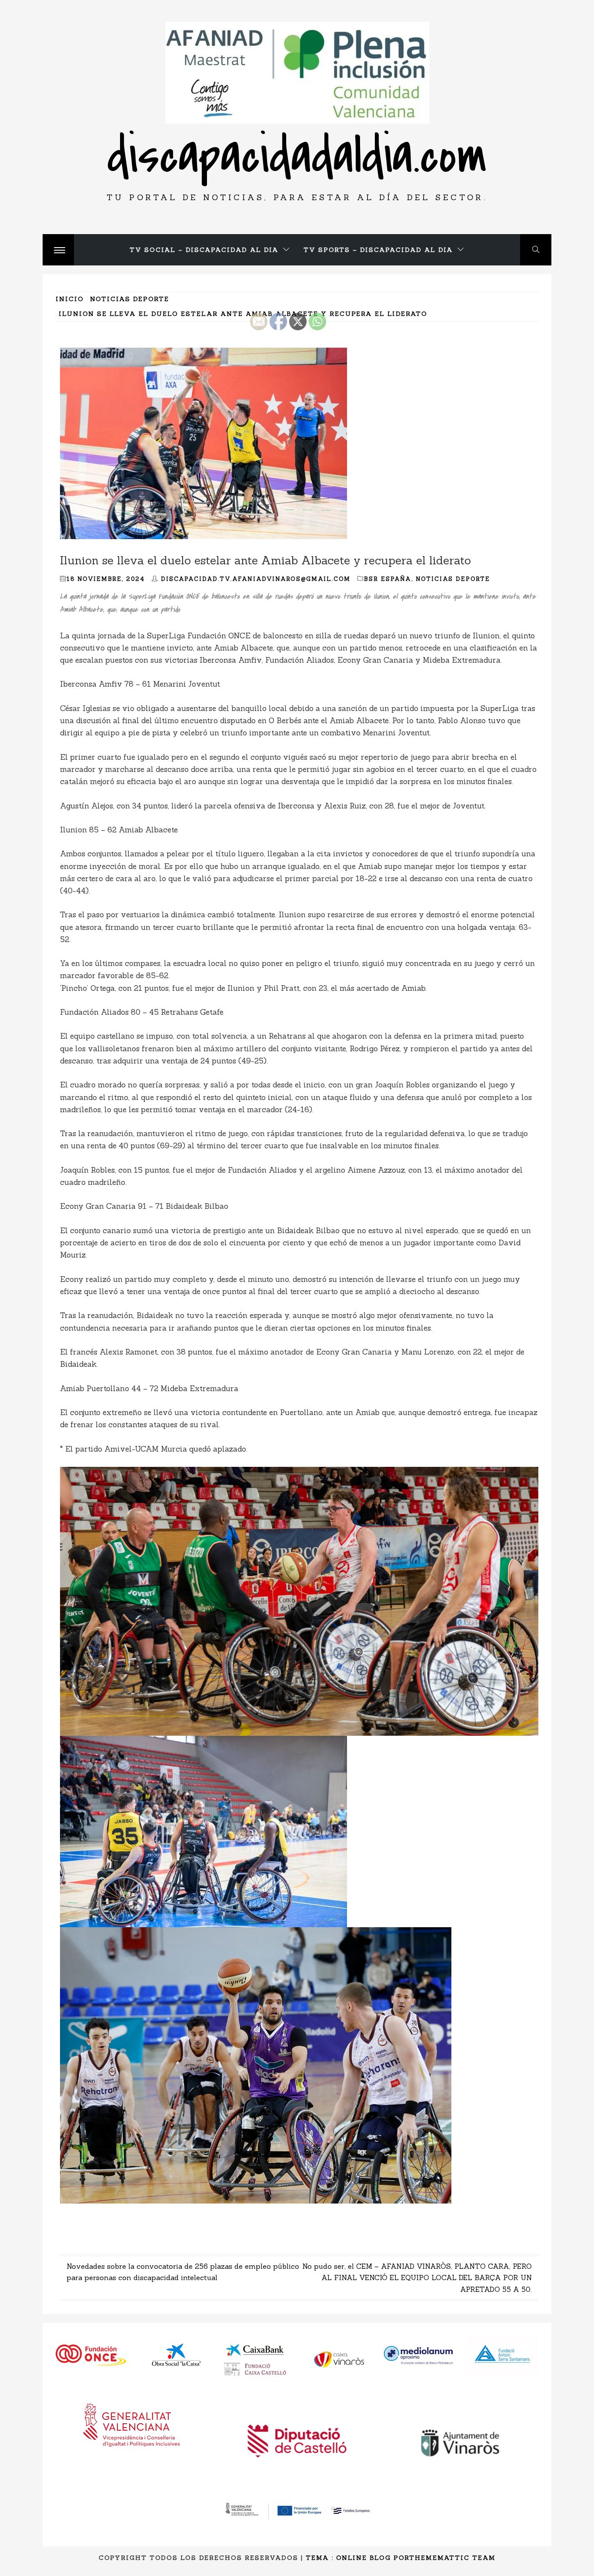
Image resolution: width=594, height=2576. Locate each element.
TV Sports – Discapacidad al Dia (378, 250)
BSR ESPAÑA (388, 579)
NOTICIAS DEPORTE (453, 579)
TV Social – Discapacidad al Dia (204, 250)
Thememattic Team (452, 2558)
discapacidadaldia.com (297, 156)
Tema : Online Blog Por (357, 2558)
